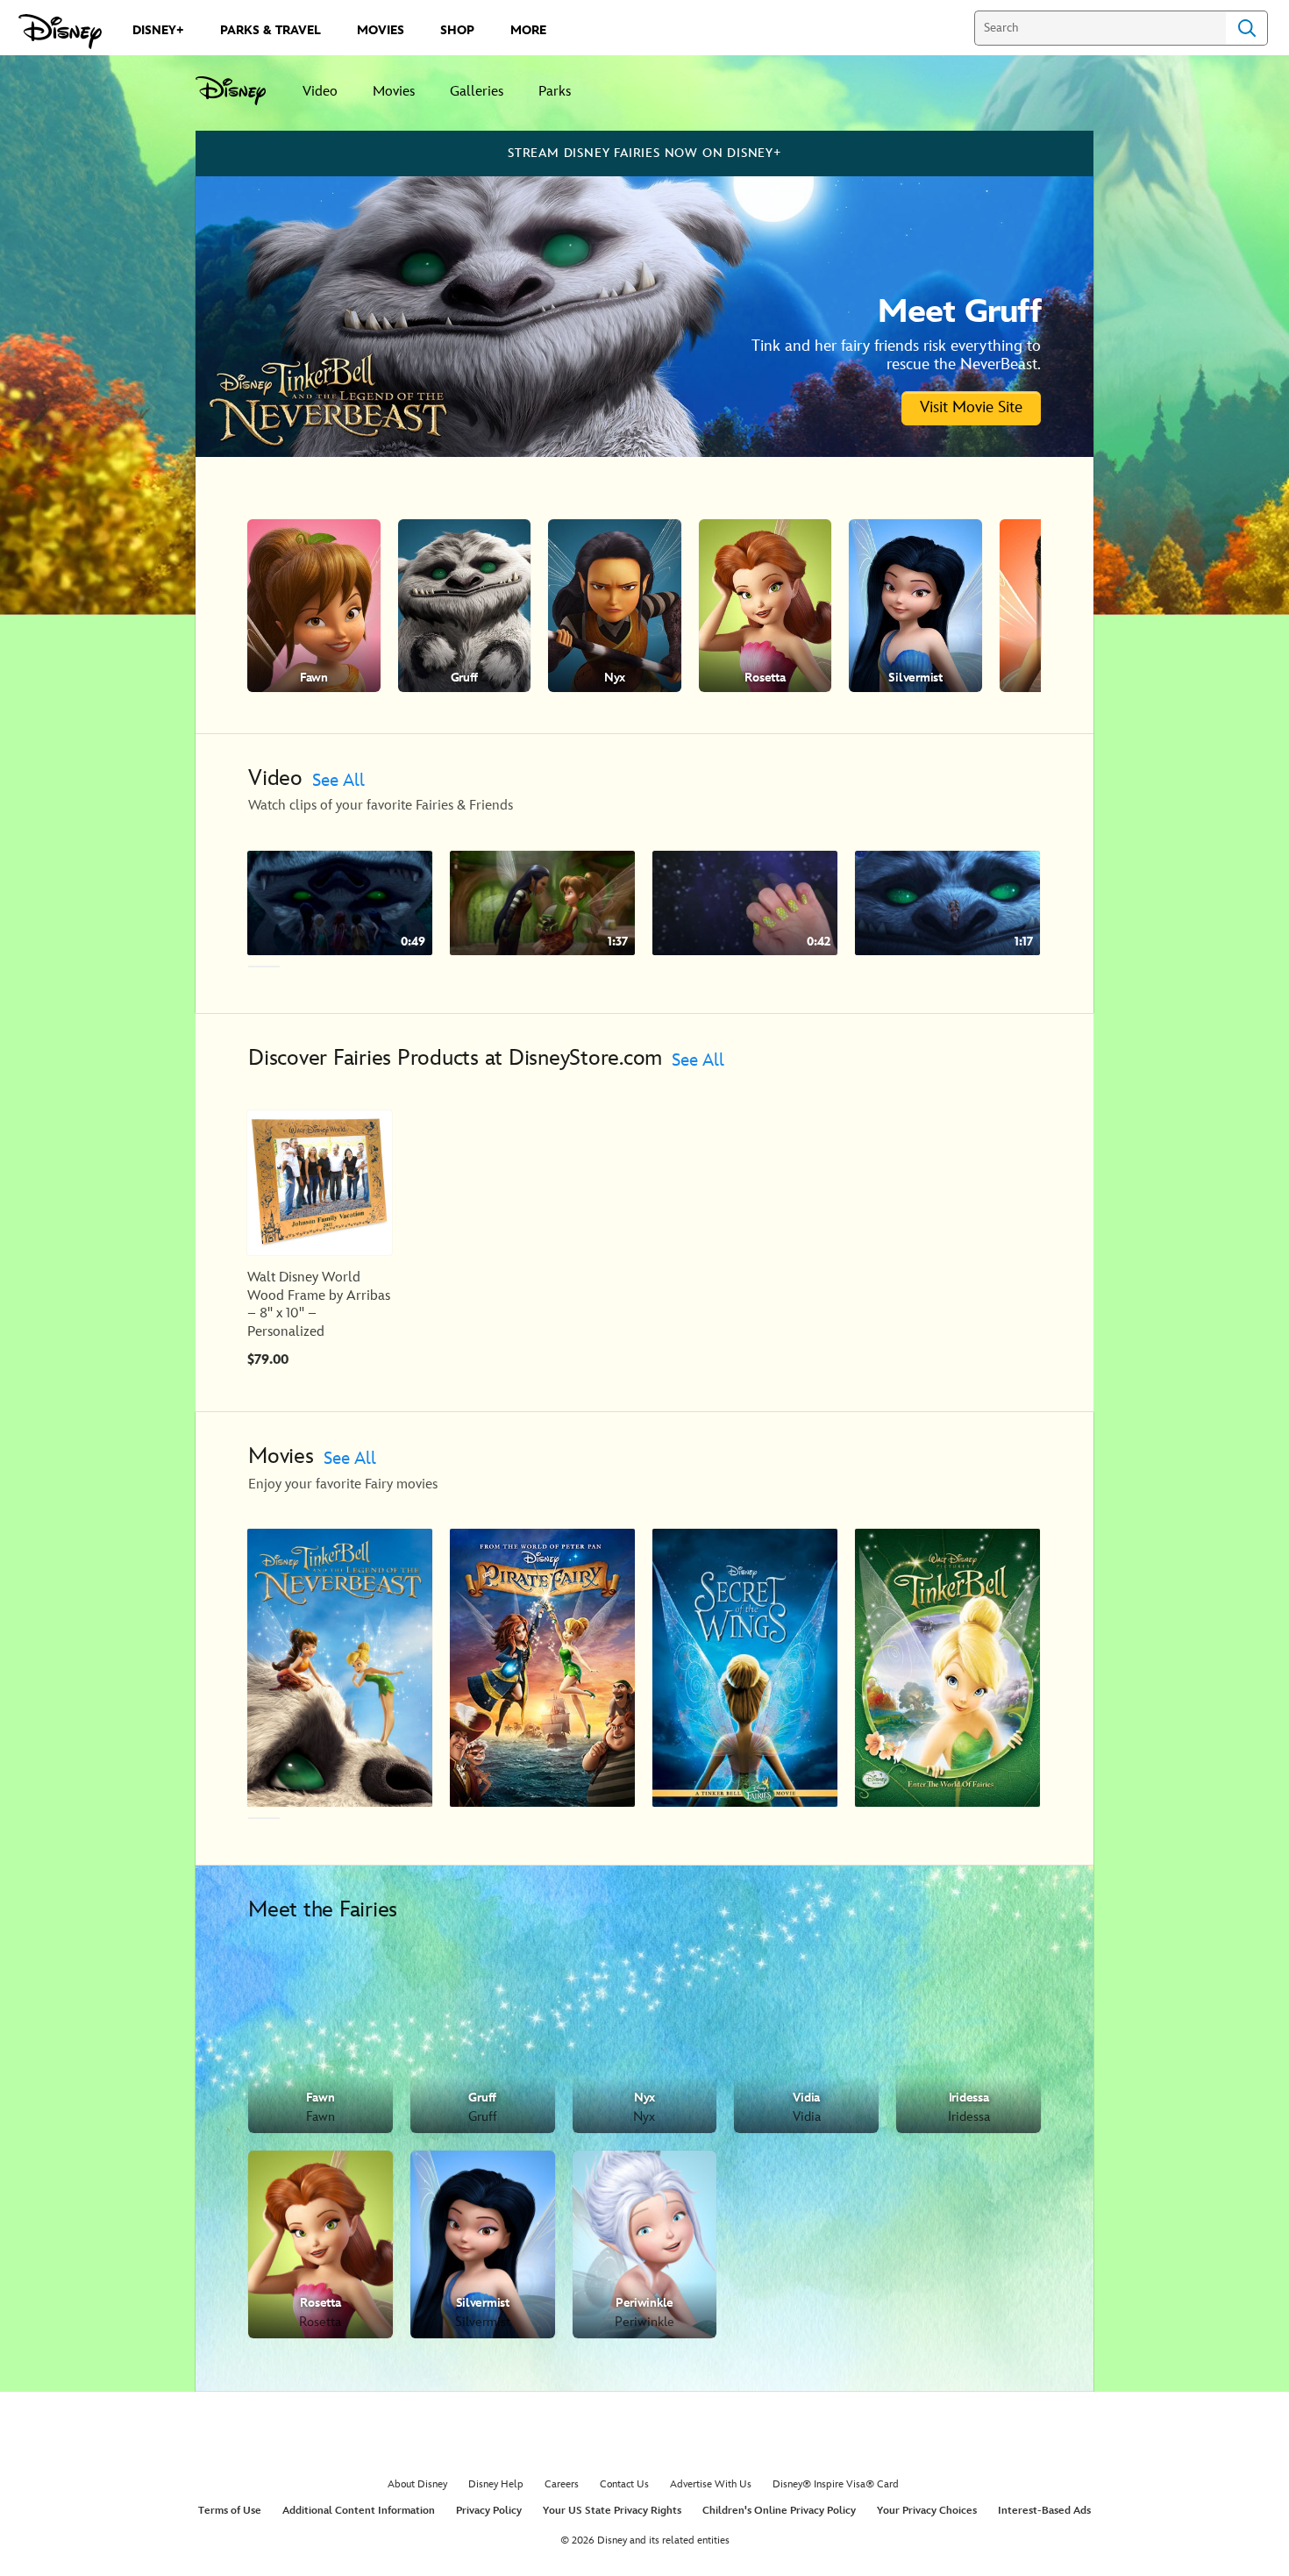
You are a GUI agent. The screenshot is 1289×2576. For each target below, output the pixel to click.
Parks (555, 92)
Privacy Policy (489, 2511)
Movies (394, 92)
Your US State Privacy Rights (612, 2511)
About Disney (417, 2484)
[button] (1067, 606)
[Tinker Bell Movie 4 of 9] (947, 1667)
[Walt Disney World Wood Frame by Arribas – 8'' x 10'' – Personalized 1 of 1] (320, 1183)
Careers (562, 2484)
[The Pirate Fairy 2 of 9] (542, 1667)
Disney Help (496, 2484)
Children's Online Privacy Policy (779, 2511)
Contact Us (624, 2484)
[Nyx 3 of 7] (615, 606)
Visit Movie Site (971, 407)
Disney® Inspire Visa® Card (836, 2484)
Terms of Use (230, 2511)
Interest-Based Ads (1044, 2511)
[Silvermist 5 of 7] (915, 606)
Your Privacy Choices (927, 2511)
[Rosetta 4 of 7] (766, 606)
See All (338, 781)
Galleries (477, 92)
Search (1247, 28)
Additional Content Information (359, 2511)
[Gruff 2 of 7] (465, 606)
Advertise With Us (711, 2484)
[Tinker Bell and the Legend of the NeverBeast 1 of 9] (340, 1667)
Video (320, 92)
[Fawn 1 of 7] (314, 606)
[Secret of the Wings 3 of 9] (745, 1667)
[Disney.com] (60, 32)
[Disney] (240, 91)
